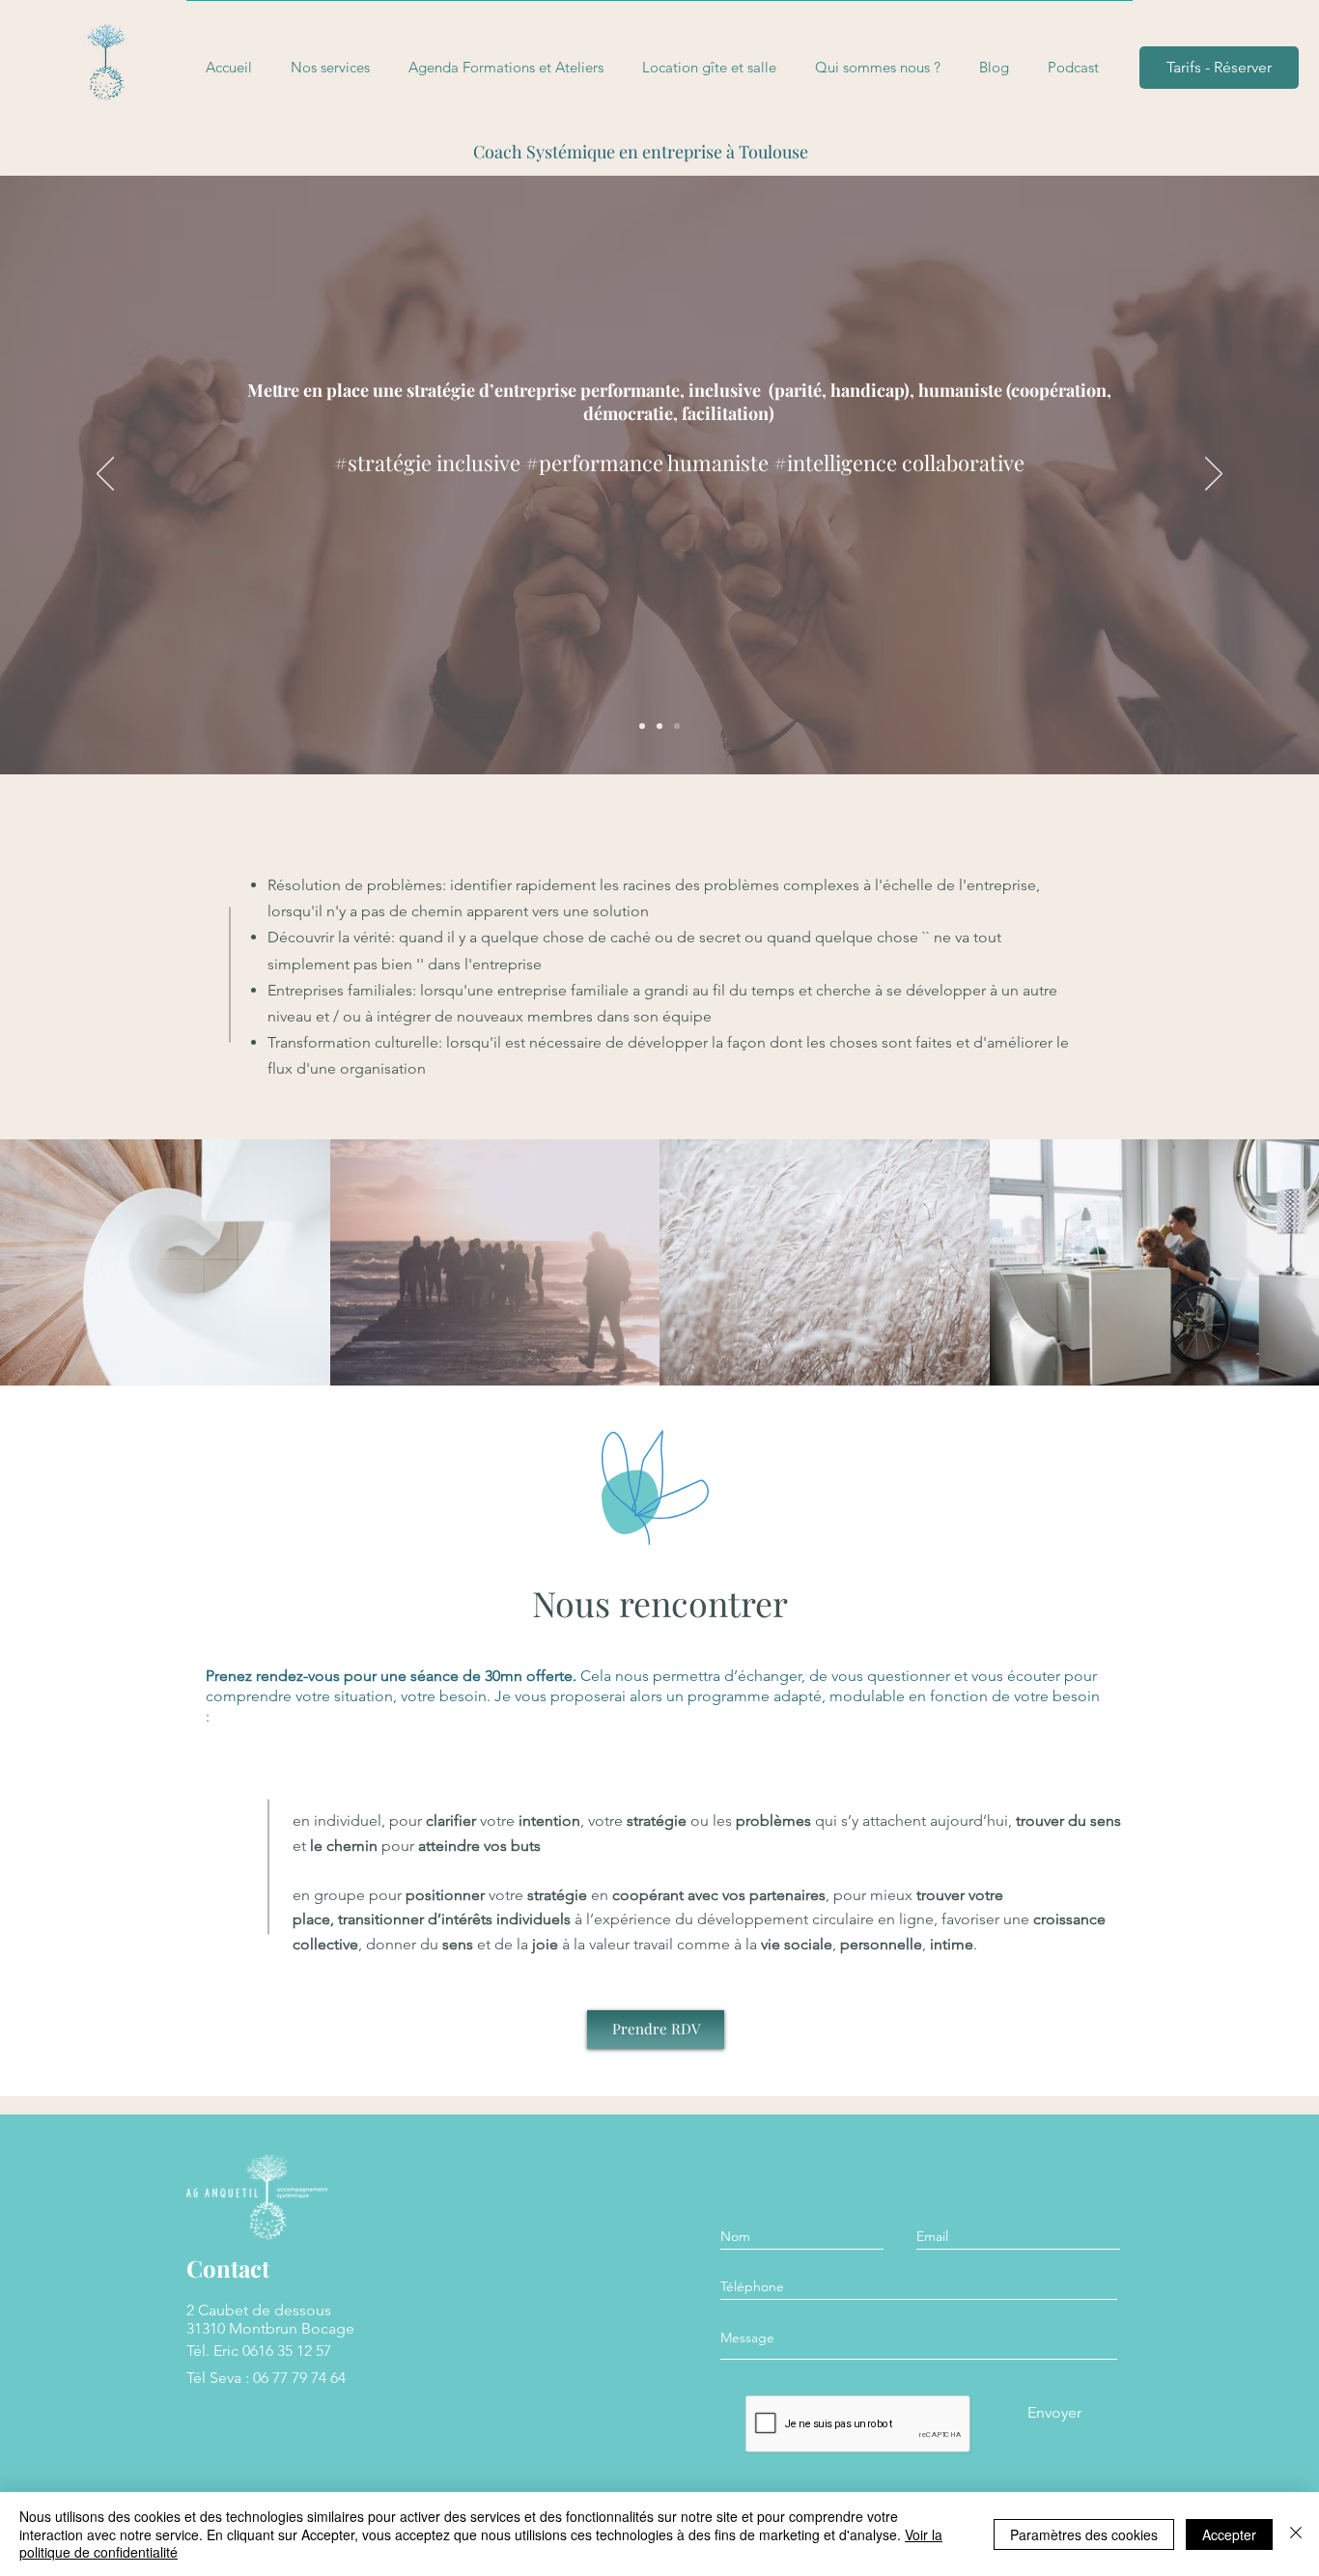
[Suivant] (1214, 475)
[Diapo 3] (677, 726)
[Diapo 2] (659, 726)
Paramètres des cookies (1084, 2534)
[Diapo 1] (642, 726)
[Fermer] (1296, 2534)
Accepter (1229, 2534)
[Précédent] (105, 475)
